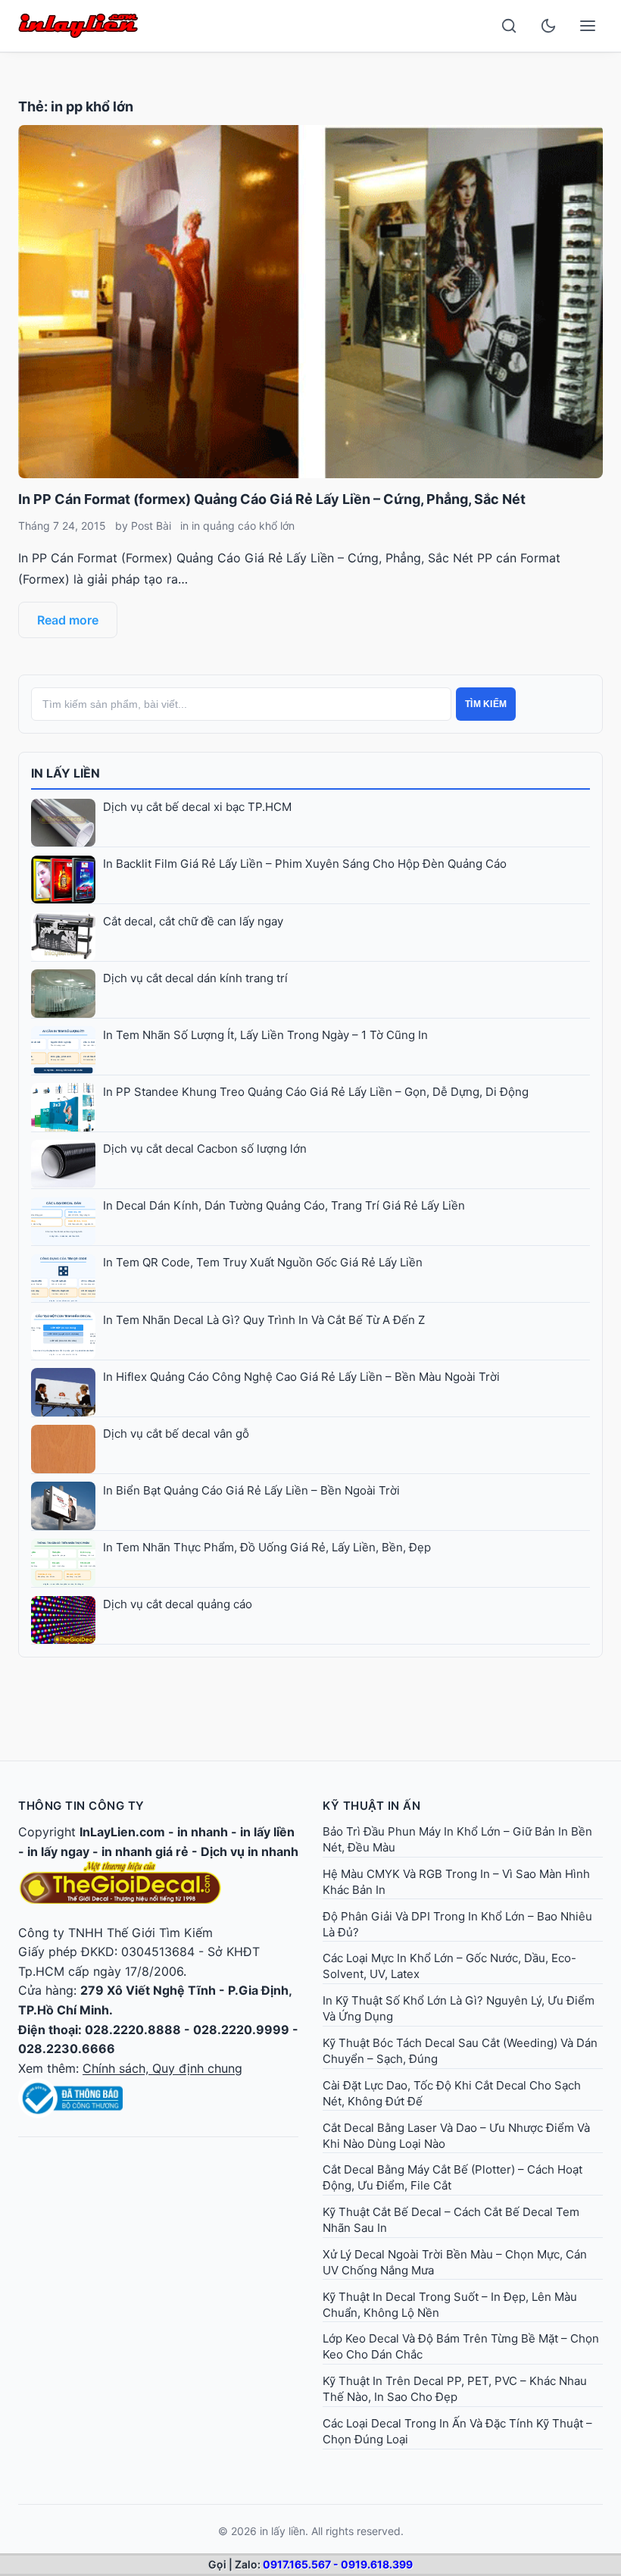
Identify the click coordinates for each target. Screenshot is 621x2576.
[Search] (509, 26)
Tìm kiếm (486, 704)
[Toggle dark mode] (548, 26)
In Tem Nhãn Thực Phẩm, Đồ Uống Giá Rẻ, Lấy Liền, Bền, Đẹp (267, 1547)
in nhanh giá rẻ (145, 1851)
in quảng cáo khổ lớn (243, 526)
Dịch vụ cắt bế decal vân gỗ (176, 1434)
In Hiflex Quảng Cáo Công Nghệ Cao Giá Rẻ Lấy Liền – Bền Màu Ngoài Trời (301, 1377)
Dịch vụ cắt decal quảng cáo (178, 1604)
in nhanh (203, 1832)
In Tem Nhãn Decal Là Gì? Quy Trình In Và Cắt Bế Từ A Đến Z (264, 1320)
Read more (68, 620)
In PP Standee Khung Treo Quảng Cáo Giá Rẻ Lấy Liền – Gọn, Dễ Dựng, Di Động (316, 1092)
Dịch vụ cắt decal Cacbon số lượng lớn (205, 1149)
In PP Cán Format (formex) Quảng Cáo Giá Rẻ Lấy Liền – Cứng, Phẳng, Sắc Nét (272, 499)
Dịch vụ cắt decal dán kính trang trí (195, 978)
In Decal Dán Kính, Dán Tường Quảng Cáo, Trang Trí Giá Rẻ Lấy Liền (284, 1205)
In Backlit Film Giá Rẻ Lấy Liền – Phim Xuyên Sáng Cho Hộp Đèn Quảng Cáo (305, 864)
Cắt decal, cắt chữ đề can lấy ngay (193, 921)
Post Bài (151, 526)
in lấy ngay (58, 1851)
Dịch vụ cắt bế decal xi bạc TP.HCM (197, 807)
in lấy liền (267, 1832)
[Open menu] (588, 26)
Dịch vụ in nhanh (250, 1851)
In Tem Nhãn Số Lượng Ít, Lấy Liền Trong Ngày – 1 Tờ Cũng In (265, 1035)
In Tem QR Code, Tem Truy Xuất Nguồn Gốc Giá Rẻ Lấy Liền (263, 1262)
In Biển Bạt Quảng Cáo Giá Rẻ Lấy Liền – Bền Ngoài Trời (251, 1490)
